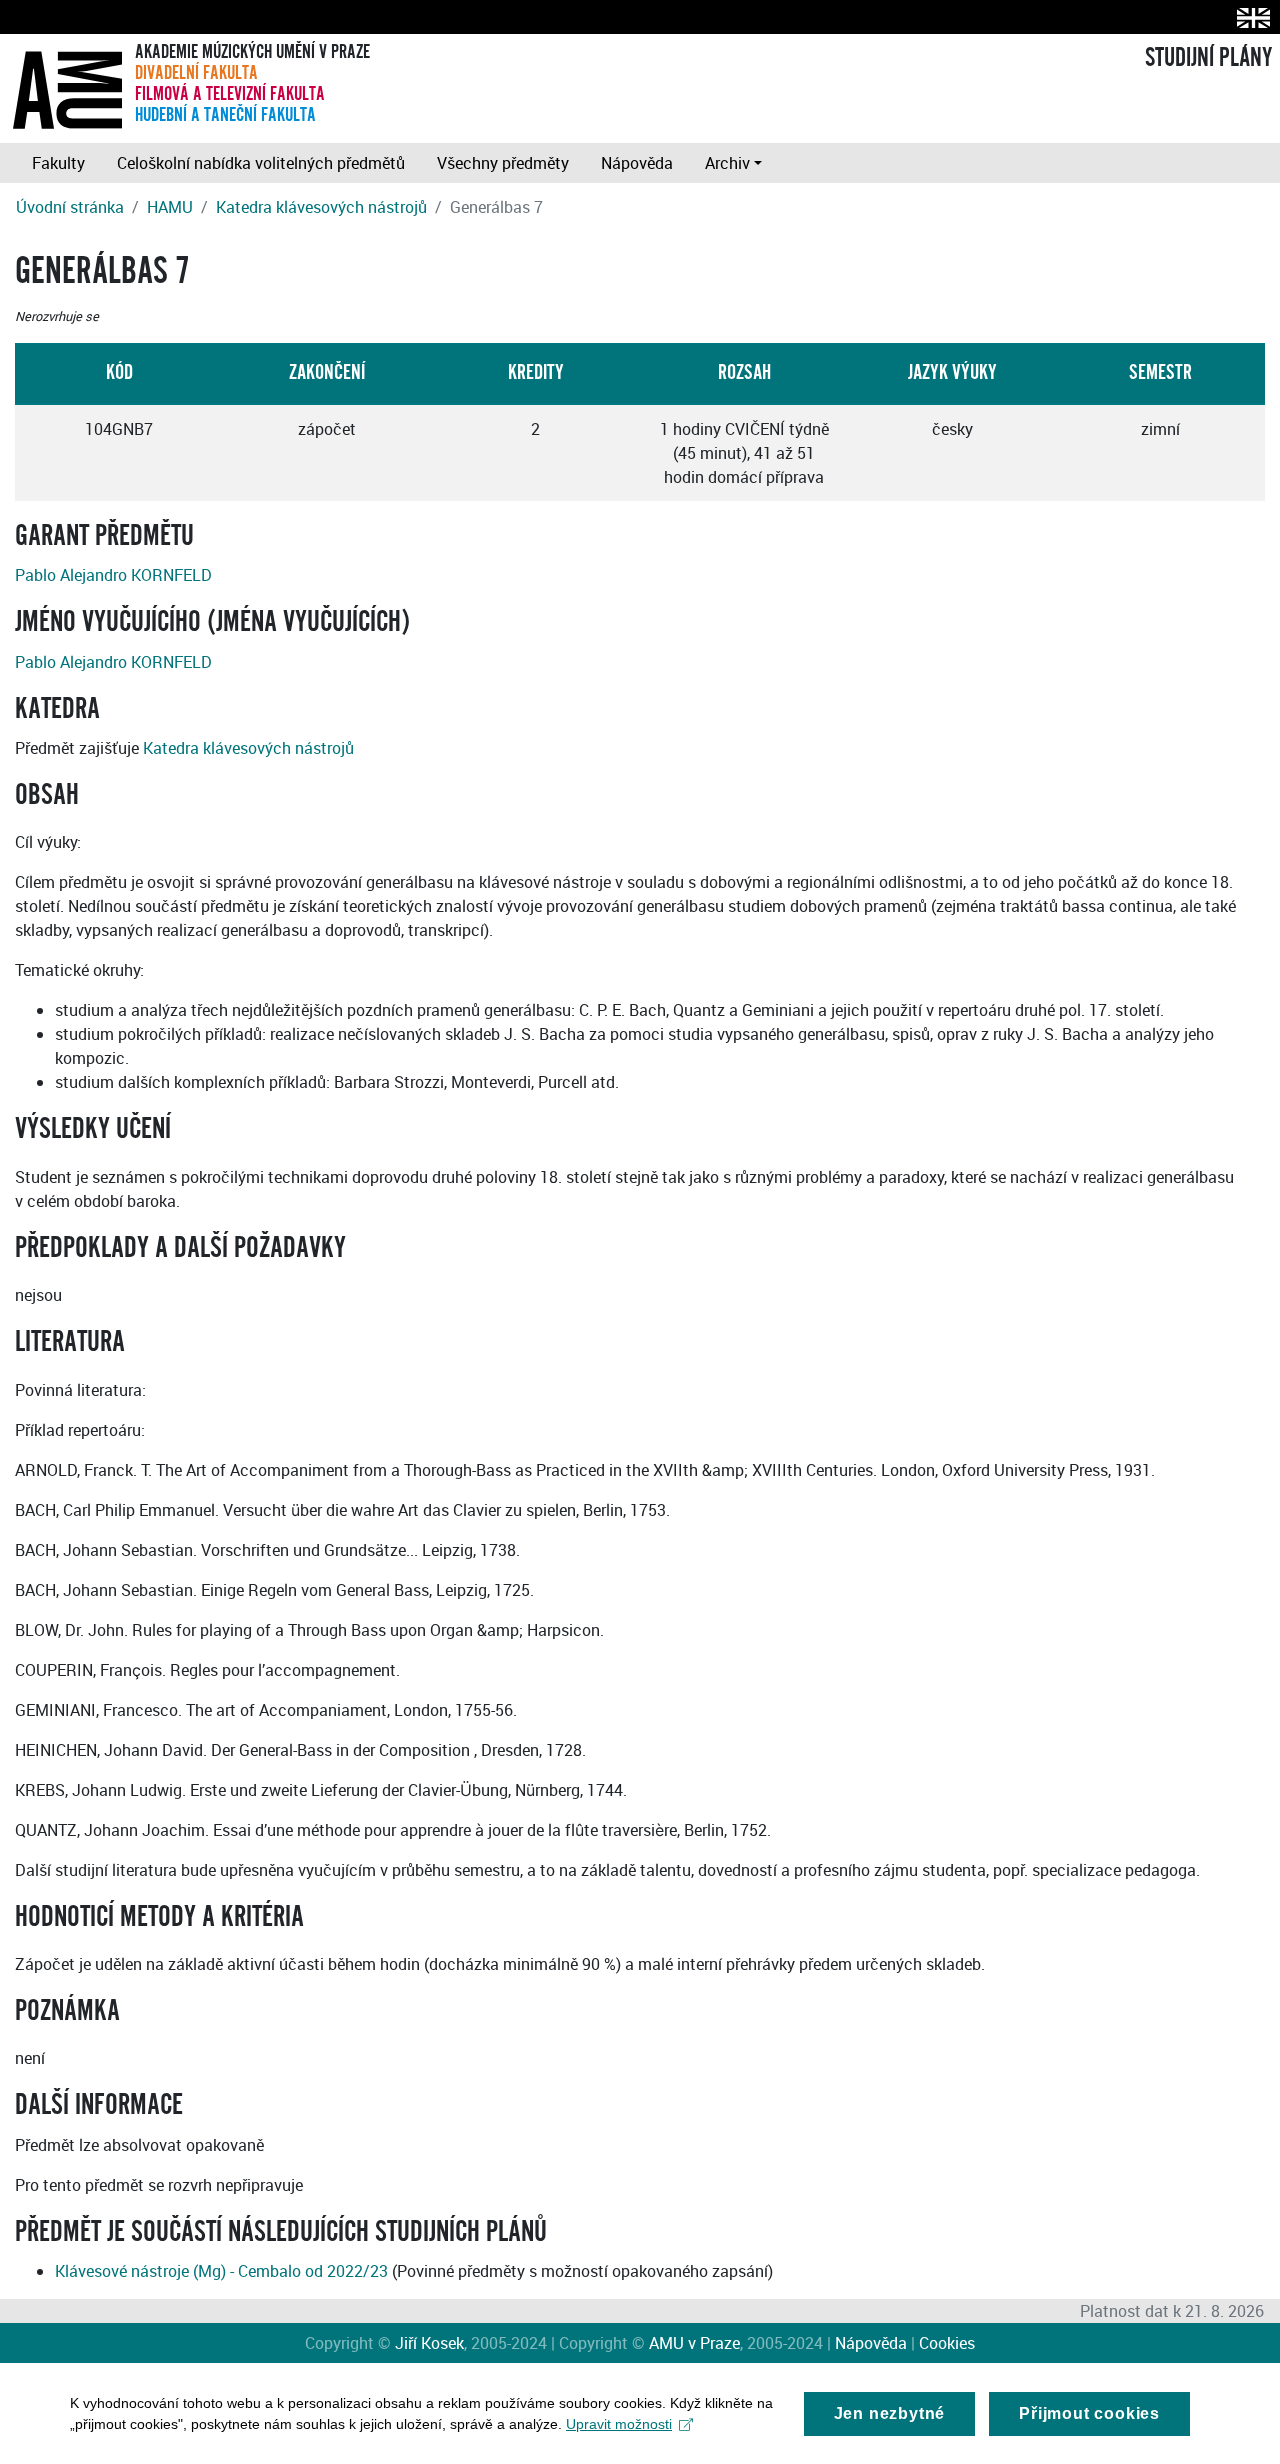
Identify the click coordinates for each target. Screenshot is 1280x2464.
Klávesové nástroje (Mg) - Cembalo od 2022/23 (221, 2271)
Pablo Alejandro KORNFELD (113, 575)
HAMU (170, 207)
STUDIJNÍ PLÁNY (1208, 58)
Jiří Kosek (429, 2343)
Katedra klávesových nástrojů (321, 207)
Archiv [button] (727, 163)
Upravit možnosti (619, 2424)
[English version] (1249, 17)
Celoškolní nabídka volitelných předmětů (261, 163)
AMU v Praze (694, 2343)
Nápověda (637, 163)
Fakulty (58, 163)
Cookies (947, 2343)
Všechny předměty (503, 163)
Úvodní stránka (70, 207)
